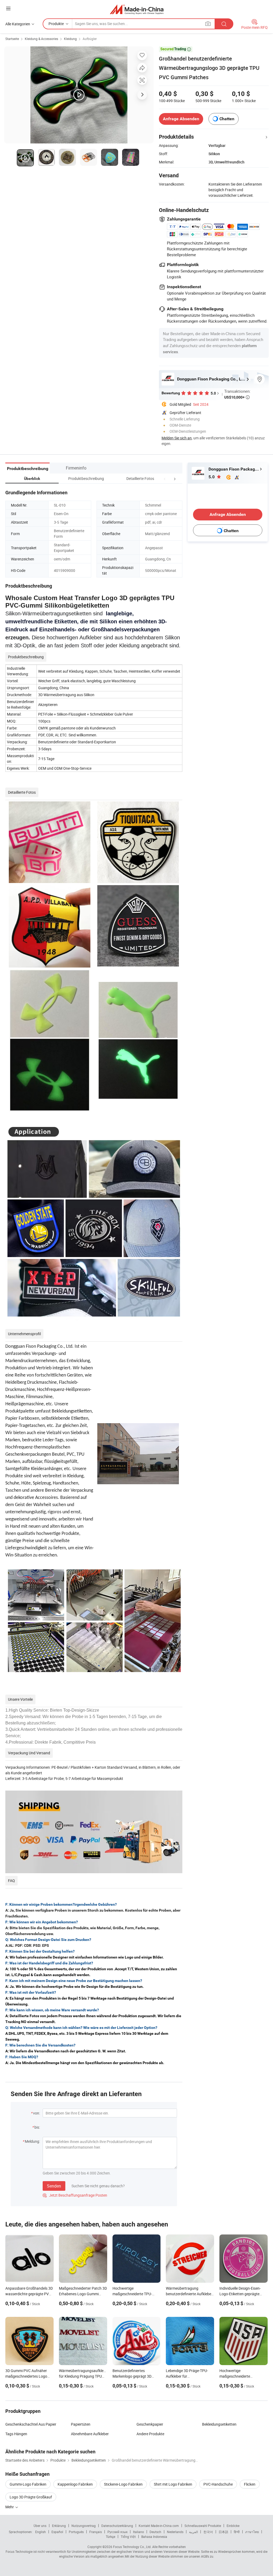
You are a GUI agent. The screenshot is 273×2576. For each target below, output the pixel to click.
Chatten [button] (227, 119)
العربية (193, 2532)
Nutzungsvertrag (84, 2526)
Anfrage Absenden (181, 119)
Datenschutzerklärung (117, 2526)
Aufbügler (90, 39)
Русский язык (117, 2532)
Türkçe (111, 2537)
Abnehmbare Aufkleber (90, 2434)
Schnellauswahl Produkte (203, 2526)
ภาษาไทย (252, 2532)
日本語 (223, 2532)
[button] (165, 478)
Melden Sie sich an (177, 438)
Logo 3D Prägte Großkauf (31, 2497)
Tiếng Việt (128, 2537)
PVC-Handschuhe (218, 2484)
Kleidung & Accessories (41, 39)
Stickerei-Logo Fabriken (123, 2484)
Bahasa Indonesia (154, 2537)
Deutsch (155, 2532)
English (41, 2532)
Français (96, 2532)
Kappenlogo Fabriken (75, 2484)
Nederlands (175, 2532)
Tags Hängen (16, 2434)
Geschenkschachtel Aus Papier (31, 2424)
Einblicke (233, 2526)
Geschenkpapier (150, 2424)
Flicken (250, 2484)
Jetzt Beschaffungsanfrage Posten (75, 2195)
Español (57, 2532)
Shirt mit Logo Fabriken (173, 2484)
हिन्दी (237, 2532)
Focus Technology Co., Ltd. (132, 2547)
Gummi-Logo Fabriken (28, 2484)
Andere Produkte (150, 2434)
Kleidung (70, 39)
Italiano (138, 2532)
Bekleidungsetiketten (219, 2424)
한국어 (208, 2532)
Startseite (12, 39)
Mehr (10, 2507)
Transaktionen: (237, 394)
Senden (54, 2186)
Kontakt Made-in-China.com (159, 2526)
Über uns (40, 2526)
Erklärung (59, 2526)
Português (76, 2532)
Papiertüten (81, 2424)
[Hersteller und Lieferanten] (137, 9)
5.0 (212, 477)
